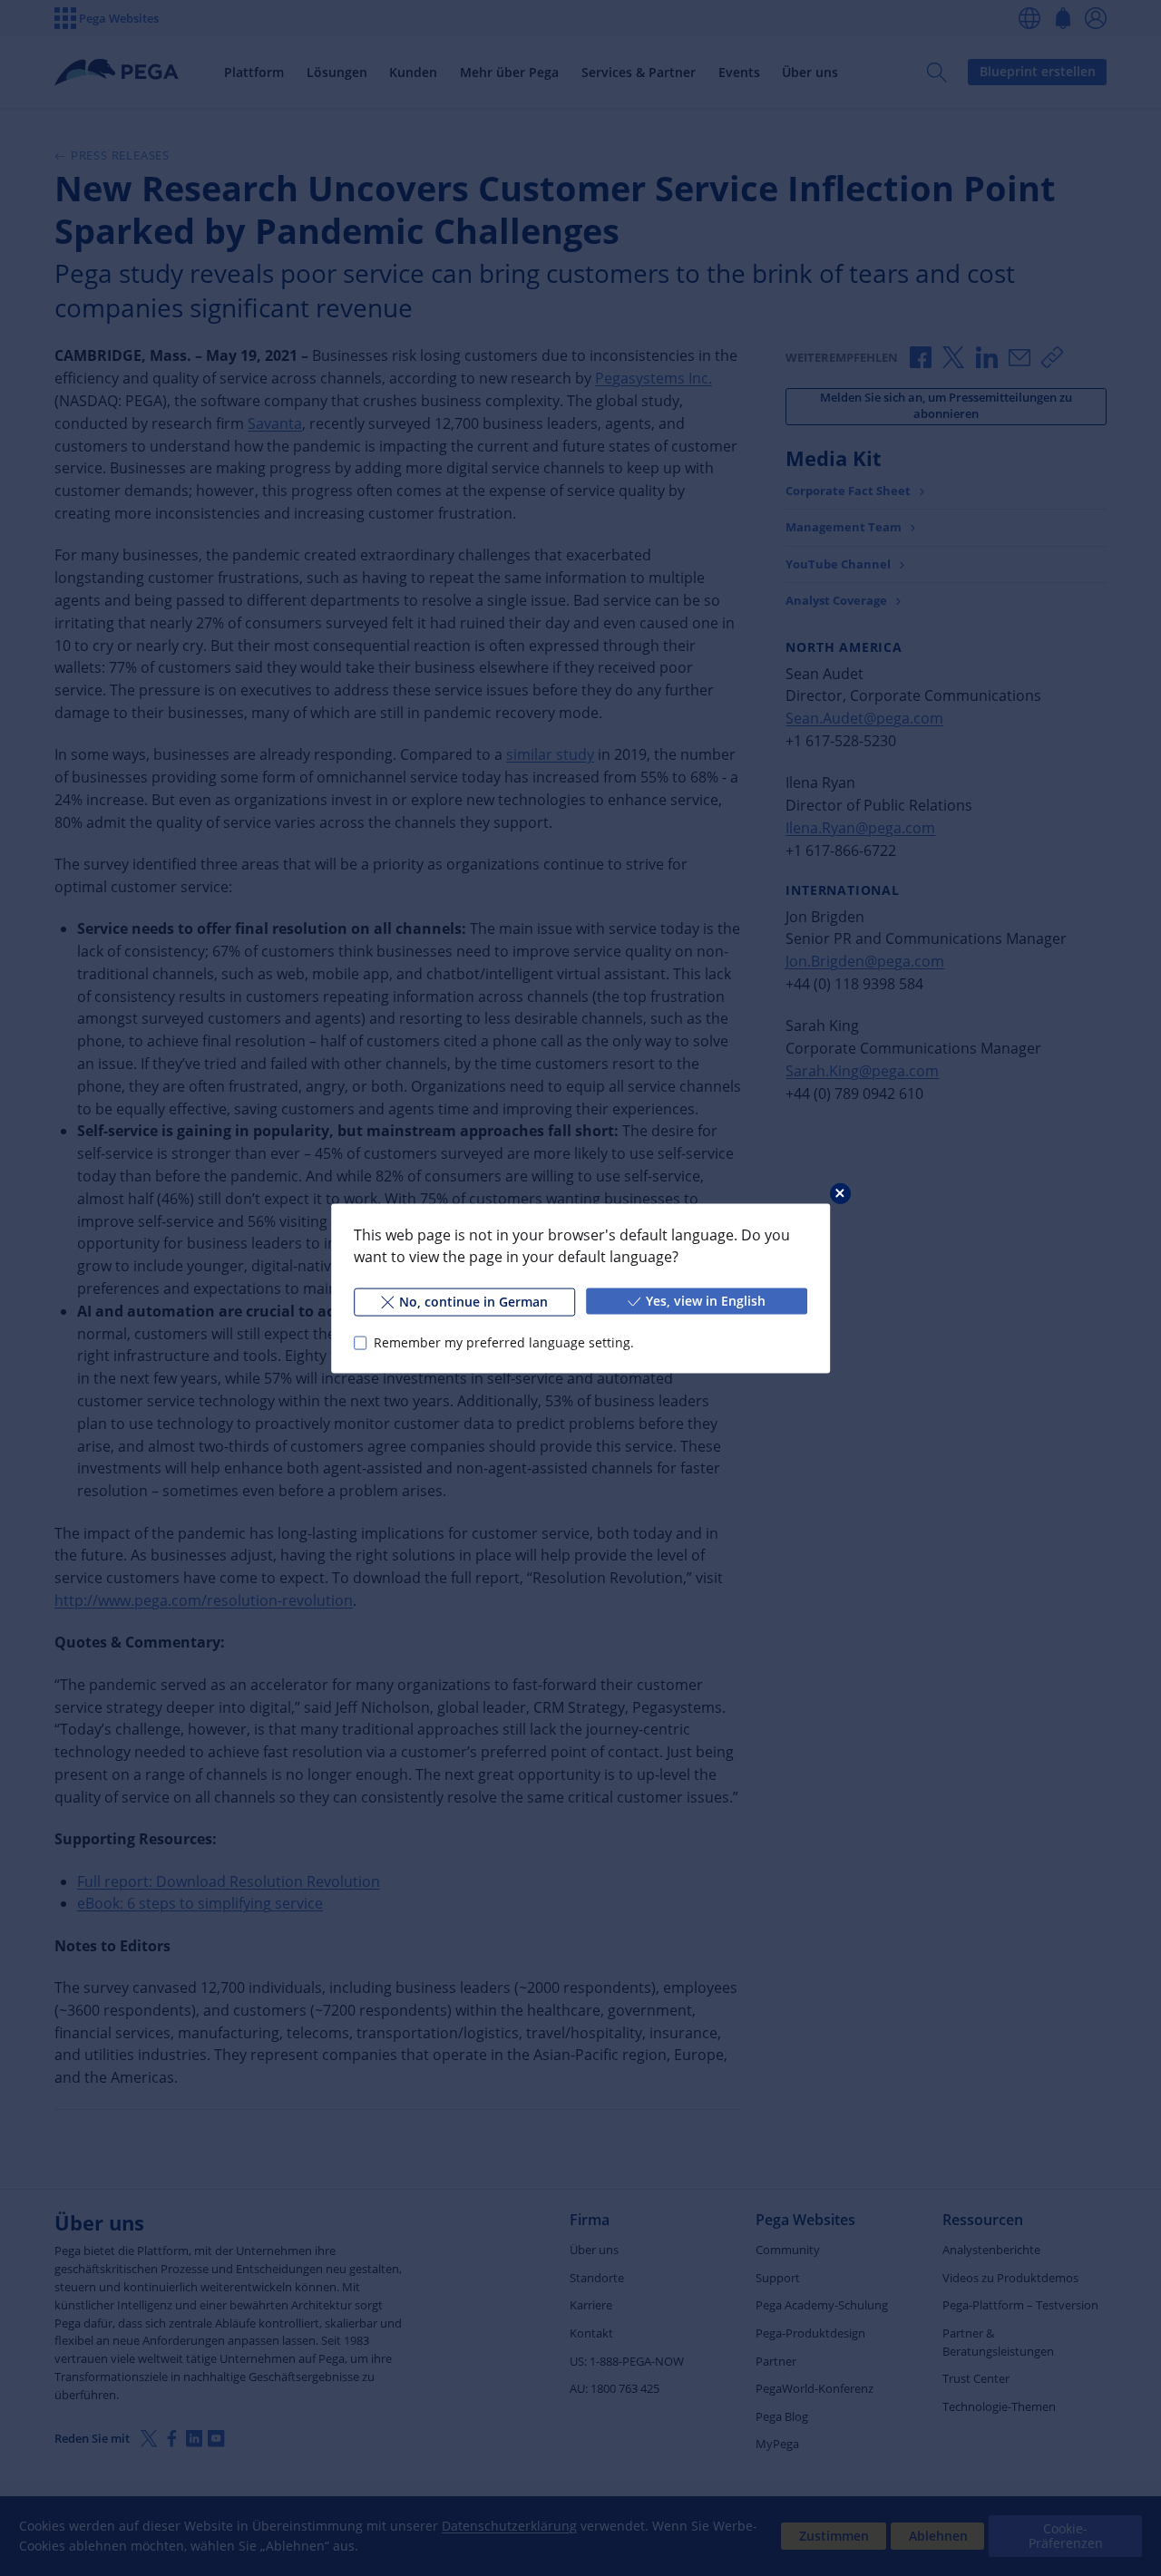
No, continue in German (473, 1301)
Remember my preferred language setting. (504, 1342)
